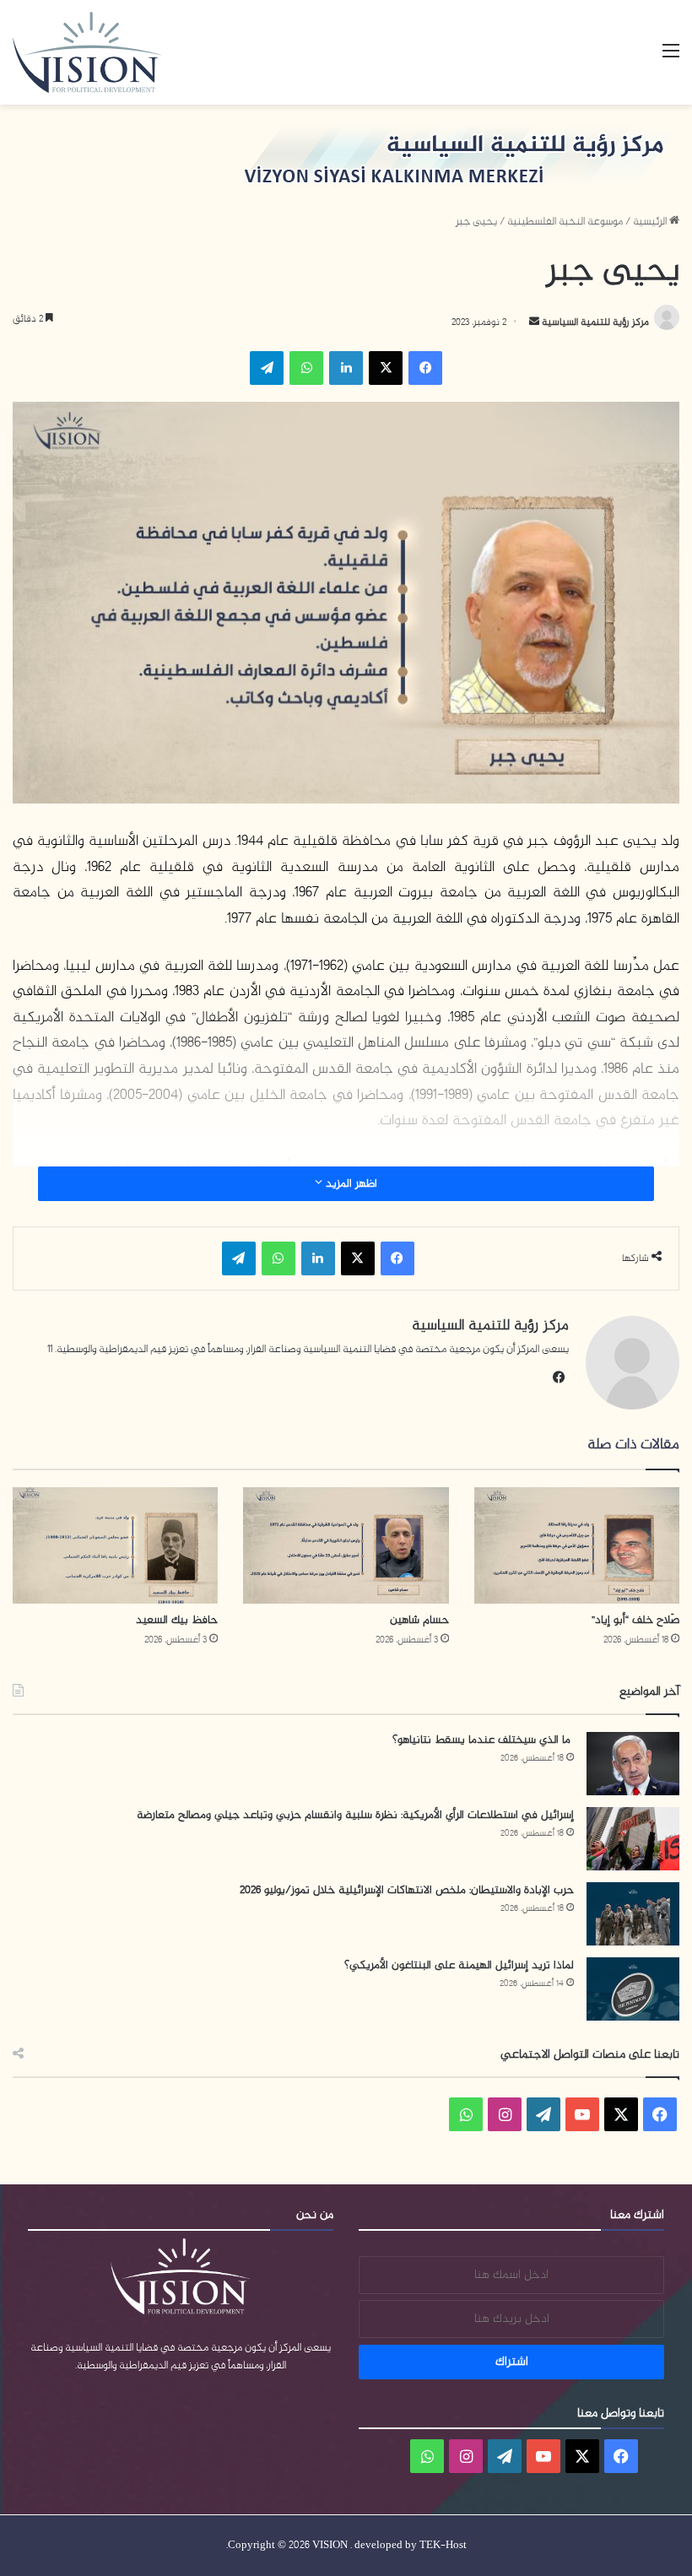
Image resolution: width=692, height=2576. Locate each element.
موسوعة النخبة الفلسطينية (565, 222)
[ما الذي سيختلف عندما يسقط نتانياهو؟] (633, 1764)
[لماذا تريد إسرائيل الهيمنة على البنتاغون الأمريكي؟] (633, 1989)
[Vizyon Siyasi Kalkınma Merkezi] (106, 52)
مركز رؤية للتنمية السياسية (594, 322)
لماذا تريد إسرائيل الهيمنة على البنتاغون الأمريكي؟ (459, 1965)
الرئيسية (651, 222)
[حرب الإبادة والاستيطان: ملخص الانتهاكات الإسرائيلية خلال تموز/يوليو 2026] (633, 1914)
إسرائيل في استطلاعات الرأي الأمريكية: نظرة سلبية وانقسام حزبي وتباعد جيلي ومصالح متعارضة (355, 1815)
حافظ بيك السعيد (177, 1620)
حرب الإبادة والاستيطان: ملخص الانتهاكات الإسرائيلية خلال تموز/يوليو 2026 (407, 1890)
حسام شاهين (419, 1620)
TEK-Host (443, 2546)
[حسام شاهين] (346, 1545)
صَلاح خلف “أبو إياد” (635, 1620)
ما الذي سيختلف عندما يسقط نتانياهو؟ (483, 1740)
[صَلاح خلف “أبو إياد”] (577, 1545)
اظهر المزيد (350, 1184)
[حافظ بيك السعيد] (115, 1545)
